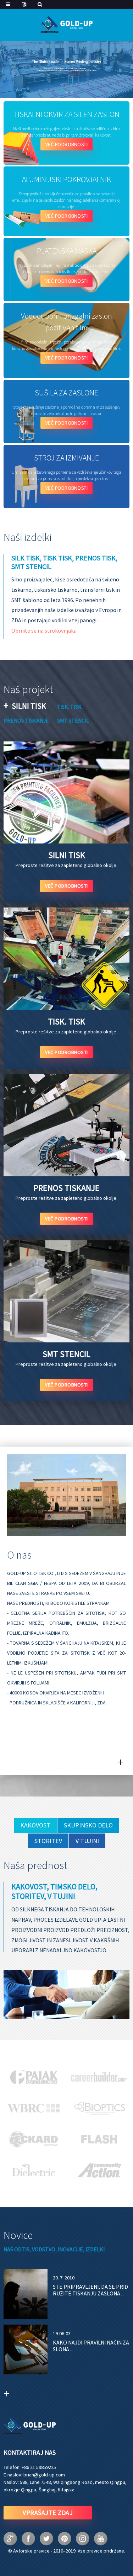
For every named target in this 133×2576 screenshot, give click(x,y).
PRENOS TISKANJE (26, 720)
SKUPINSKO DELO (88, 1825)
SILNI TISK (29, 706)
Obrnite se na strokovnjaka (44, 630)
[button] (62, 92)
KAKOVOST (35, 1825)
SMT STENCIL (73, 720)
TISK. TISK (69, 707)
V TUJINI (87, 1841)
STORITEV (48, 1841)
